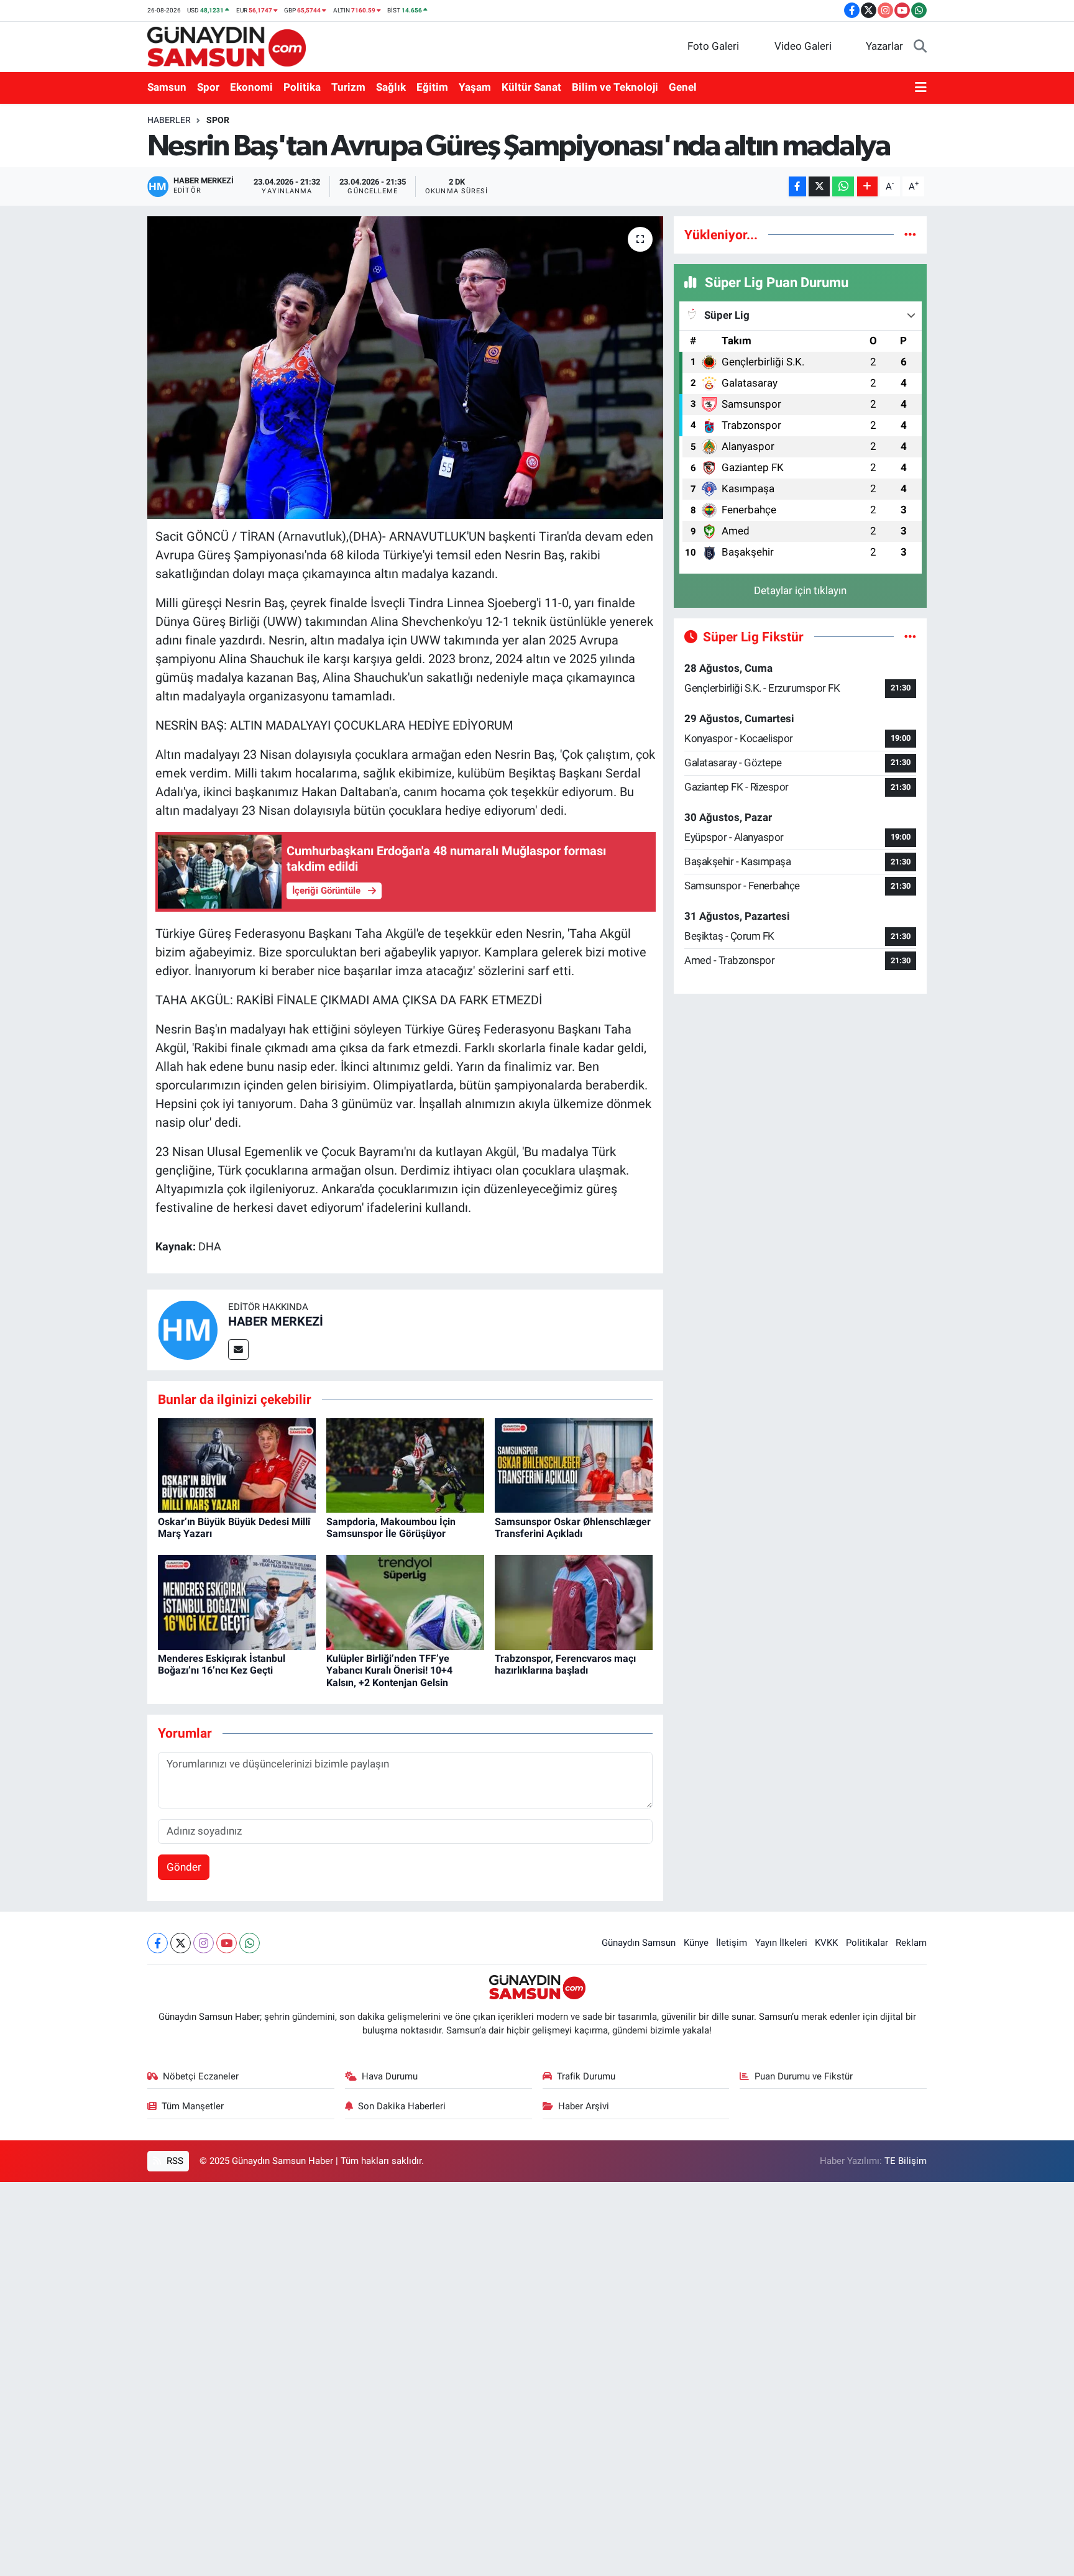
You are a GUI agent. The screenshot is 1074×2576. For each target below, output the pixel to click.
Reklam (911, 1943)
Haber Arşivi (584, 2106)
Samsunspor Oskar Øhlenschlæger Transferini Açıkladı (573, 1528)
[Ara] (920, 47)
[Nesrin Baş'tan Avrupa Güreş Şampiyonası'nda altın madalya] (406, 368)
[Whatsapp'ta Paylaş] (843, 187)
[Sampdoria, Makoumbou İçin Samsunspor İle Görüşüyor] (405, 1465)
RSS (174, 2161)
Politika (302, 87)
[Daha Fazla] (867, 187)
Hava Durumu (390, 2076)
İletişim (732, 1943)
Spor (208, 87)
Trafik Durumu (586, 2076)
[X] (181, 1943)
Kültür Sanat (531, 87)
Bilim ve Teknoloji (615, 87)
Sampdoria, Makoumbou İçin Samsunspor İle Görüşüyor (391, 1528)
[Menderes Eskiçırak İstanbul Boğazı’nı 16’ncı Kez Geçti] (237, 1602)
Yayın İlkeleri (781, 1943)
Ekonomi (251, 87)
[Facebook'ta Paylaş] (797, 187)
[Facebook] (158, 1943)
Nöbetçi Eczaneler (201, 2076)
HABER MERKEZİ (276, 1321)
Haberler (169, 120)
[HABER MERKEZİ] (188, 1329)
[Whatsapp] (250, 1943)
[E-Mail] (238, 1350)
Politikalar (867, 1943)
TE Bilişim (906, 2161)
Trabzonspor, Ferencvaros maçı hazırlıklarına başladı (565, 1664)
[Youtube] (227, 1943)
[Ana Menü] (921, 88)
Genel (683, 87)
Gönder (184, 1867)
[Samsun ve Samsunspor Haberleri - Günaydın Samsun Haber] (227, 45)
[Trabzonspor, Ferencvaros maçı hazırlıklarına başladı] (574, 1602)
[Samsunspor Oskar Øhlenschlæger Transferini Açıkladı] (574, 1465)
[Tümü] (910, 234)
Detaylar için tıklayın (800, 590)
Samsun (167, 87)
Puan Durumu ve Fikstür (804, 2076)
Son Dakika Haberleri (402, 2106)
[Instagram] (204, 1943)
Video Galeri (803, 46)
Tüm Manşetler (193, 2106)
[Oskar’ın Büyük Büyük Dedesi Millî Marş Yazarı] (237, 1465)
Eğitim (432, 87)
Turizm (348, 87)
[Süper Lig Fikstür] (910, 636)
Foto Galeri (713, 46)
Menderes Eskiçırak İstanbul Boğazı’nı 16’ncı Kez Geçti (222, 1664)
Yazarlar (884, 46)
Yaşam (475, 87)
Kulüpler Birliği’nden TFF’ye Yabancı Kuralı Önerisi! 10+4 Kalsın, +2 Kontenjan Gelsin (389, 1670)
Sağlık (391, 87)
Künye (696, 1943)
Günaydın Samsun (639, 1943)
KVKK (826, 1943)
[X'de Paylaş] (819, 187)
